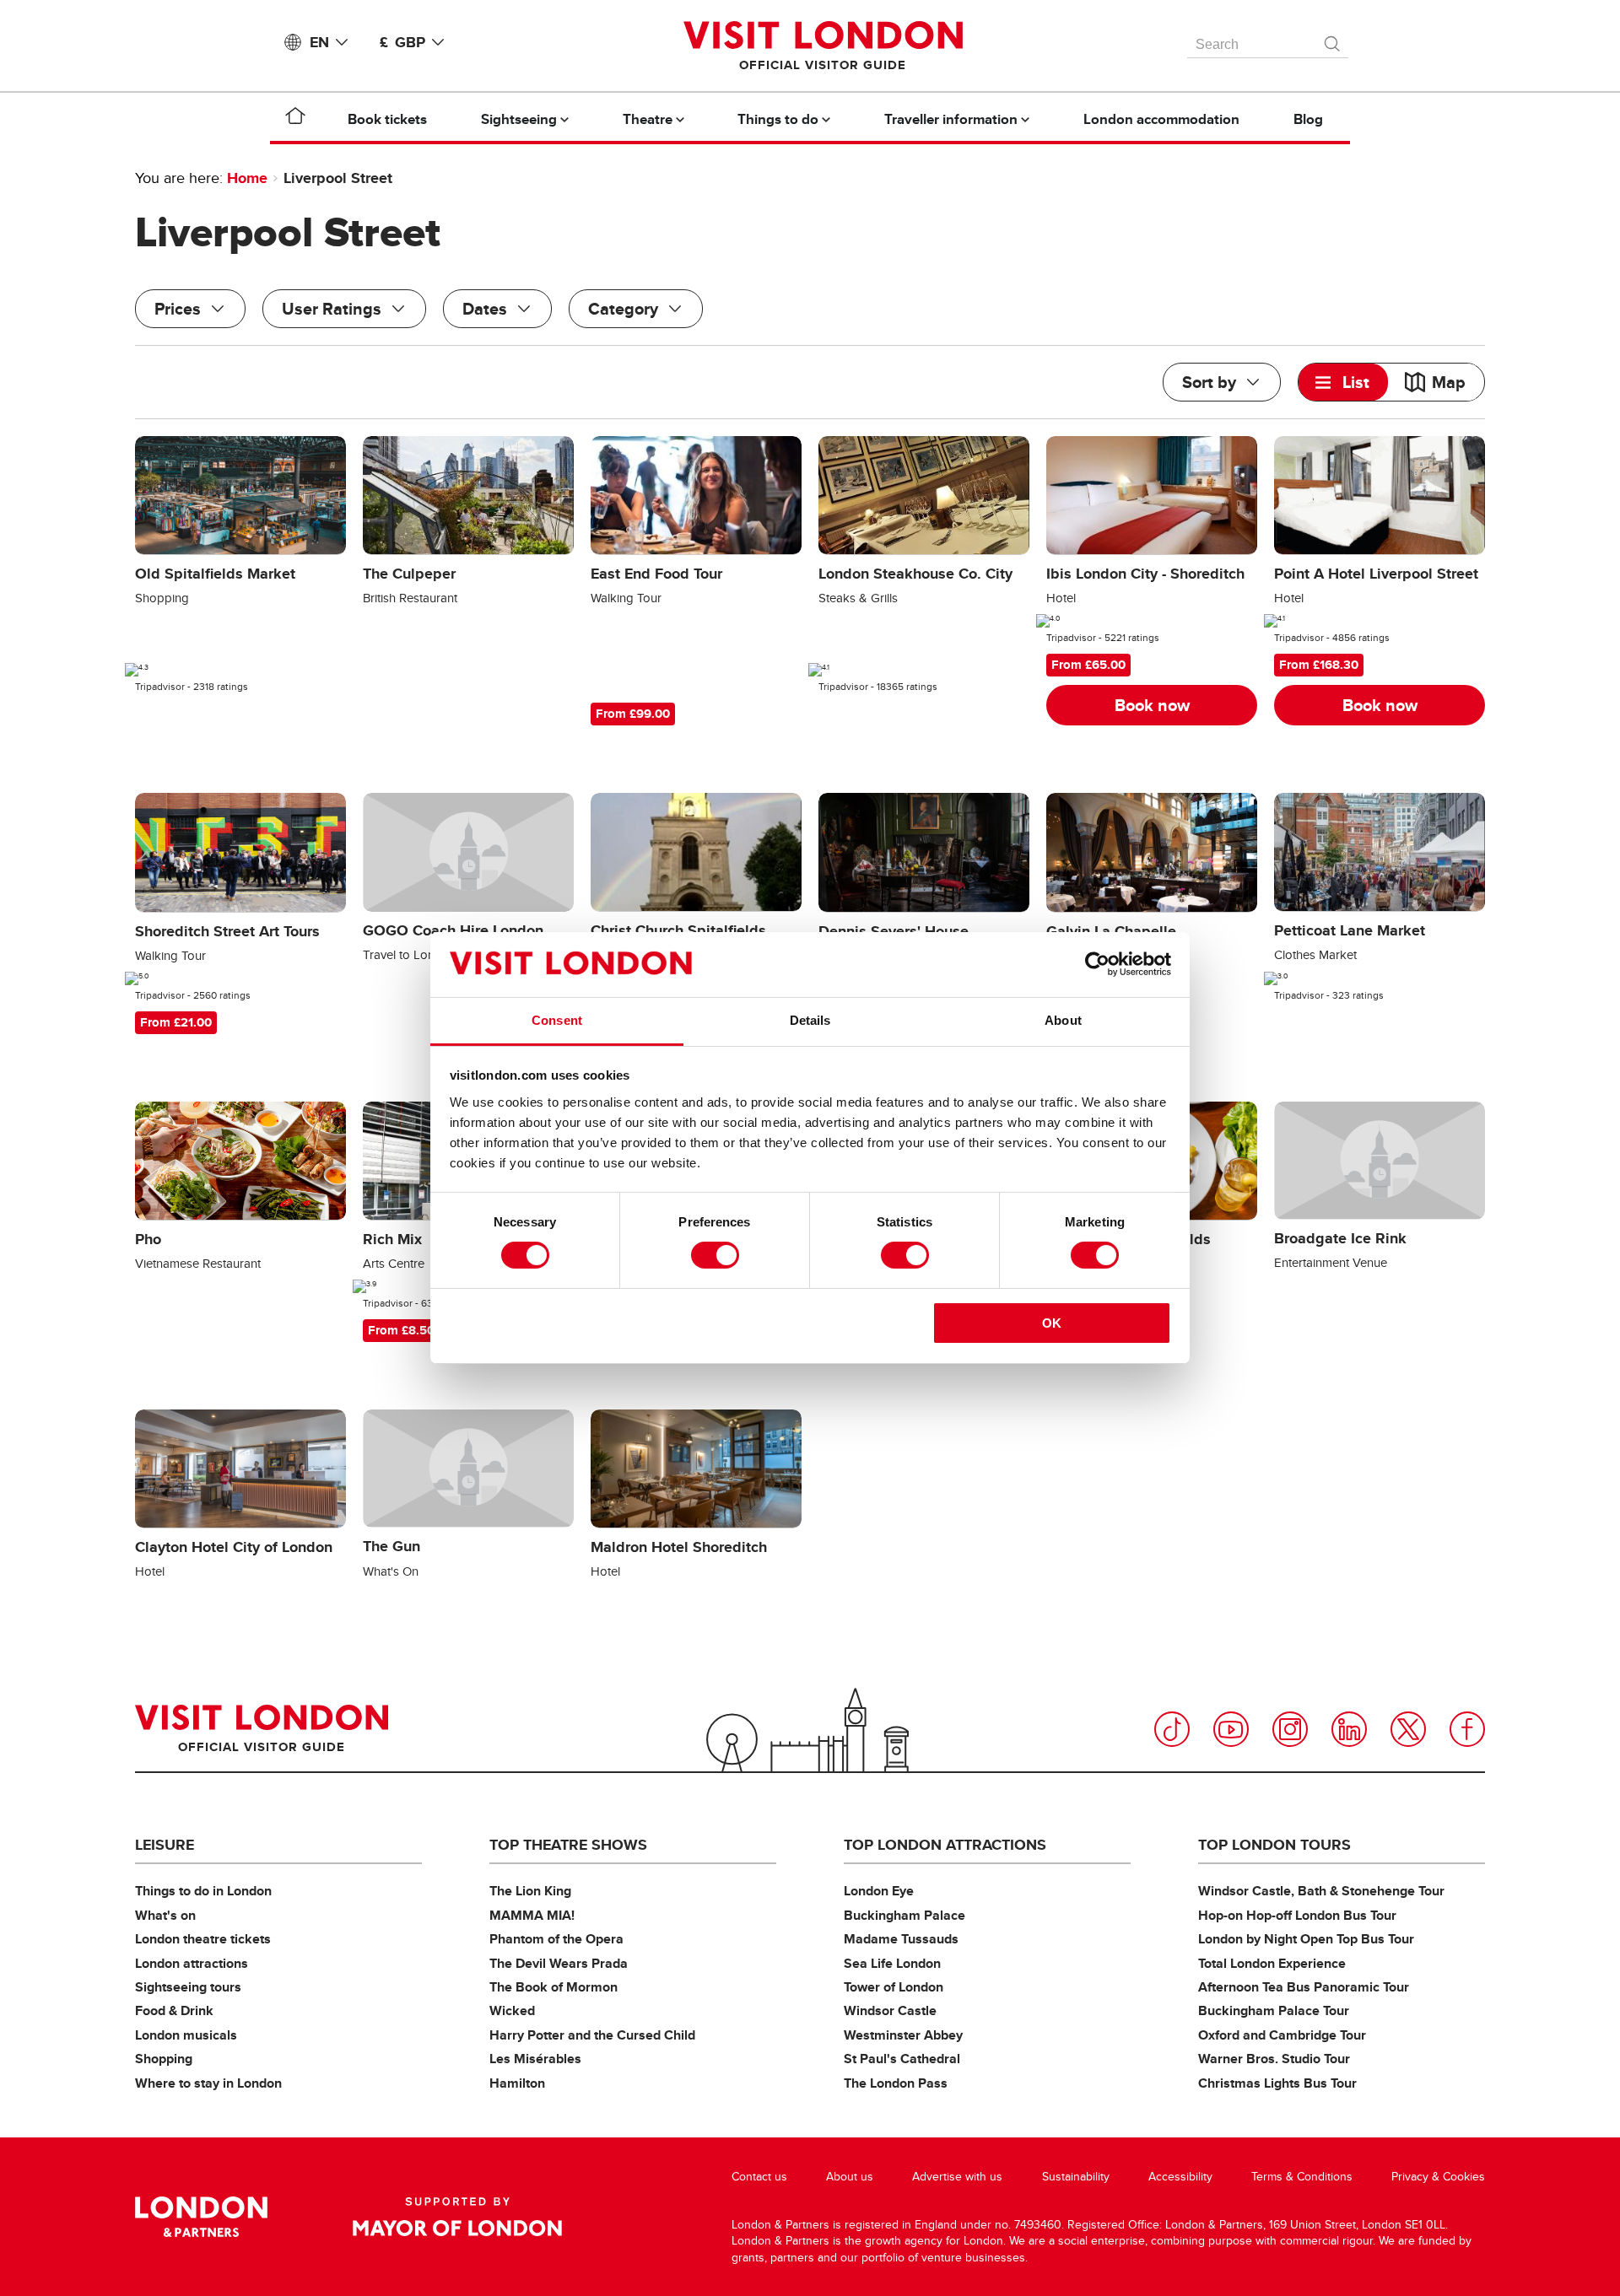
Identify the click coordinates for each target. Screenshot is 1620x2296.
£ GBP (402, 42)
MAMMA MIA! (532, 1915)
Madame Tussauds (901, 1939)
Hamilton (517, 2083)
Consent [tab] (557, 1020)
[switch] (715, 1255)
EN (319, 42)
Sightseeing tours (188, 1987)
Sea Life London (892, 1963)
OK (1052, 1323)
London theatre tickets (203, 1939)
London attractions (192, 1963)
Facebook (1467, 1729)
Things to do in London (203, 1891)
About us (850, 2177)
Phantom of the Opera (556, 1939)
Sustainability (1076, 2177)
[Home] (295, 119)
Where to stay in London (208, 2083)
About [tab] (1063, 1020)
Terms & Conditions (1302, 2177)
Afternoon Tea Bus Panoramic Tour (1304, 1987)
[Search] (1333, 40)
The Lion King (530, 1891)
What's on (165, 1915)
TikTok (1172, 1729)
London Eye (879, 1891)
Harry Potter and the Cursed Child (592, 2035)
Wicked (512, 2010)
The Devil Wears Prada (559, 1963)
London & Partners (201, 2217)
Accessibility (1180, 2177)
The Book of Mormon (553, 1987)
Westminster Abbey (903, 2035)
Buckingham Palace (904, 1915)
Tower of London (894, 1987)
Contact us (759, 2177)
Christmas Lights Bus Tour (1277, 2083)
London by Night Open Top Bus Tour (1306, 1939)
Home (247, 178)
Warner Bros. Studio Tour (1274, 2059)
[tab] (1343, 382)
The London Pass (896, 2083)
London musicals (186, 2035)
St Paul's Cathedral (902, 2059)
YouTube (1231, 1729)
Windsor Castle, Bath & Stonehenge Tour (1321, 1891)
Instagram (1290, 1729)
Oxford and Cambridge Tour (1282, 2035)
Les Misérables (535, 2059)
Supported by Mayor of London (457, 2217)
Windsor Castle (890, 2010)
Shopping (164, 2059)
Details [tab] (810, 1020)
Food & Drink (174, 2010)
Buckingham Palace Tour (1274, 2010)
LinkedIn (1349, 1729)
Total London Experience (1272, 1963)
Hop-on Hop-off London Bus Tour (1297, 1915)
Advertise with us (957, 2177)
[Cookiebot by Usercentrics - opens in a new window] (1097, 964)
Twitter (1408, 1729)
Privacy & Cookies (1438, 2177)
